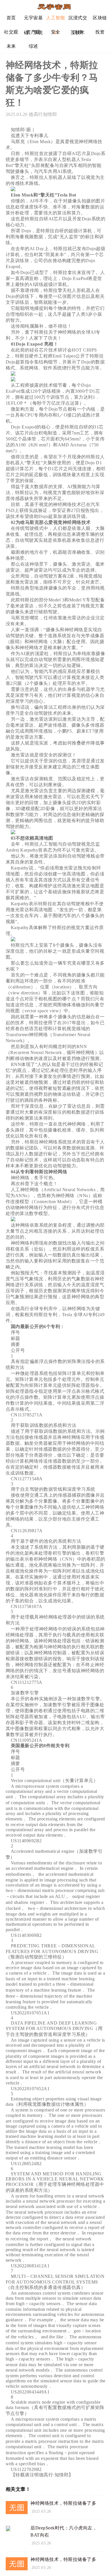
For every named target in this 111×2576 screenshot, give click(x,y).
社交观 (11, 32)
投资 (100, 32)
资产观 (33, 32)
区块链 (100, 18)
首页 (11, 18)
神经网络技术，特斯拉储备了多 (63, 2503)
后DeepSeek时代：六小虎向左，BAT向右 (64, 2531)
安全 (56, 32)
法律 (78, 32)
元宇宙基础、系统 (33, 20)
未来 (11, 46)
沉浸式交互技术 (78, 20)
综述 (33, 46)
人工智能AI (55, 20)
